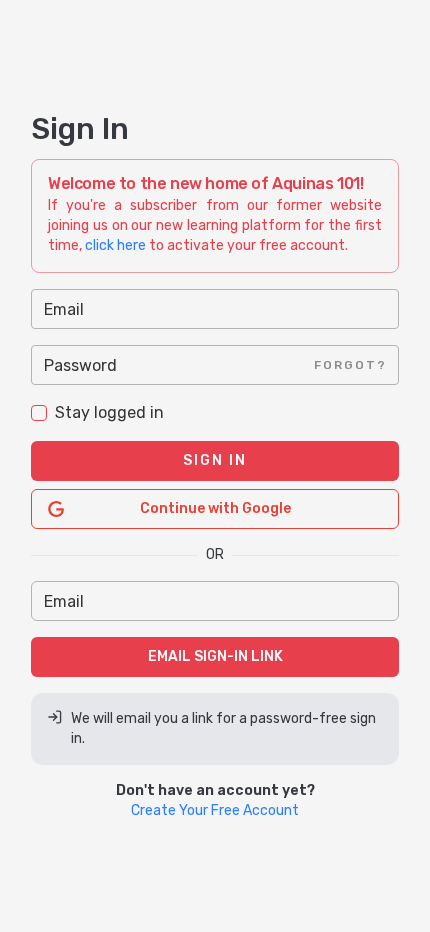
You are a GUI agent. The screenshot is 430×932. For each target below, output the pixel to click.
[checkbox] (39, 413)
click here (115, 245)
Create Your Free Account (215, 810)
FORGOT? (350, 365)
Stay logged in (109, 412)
